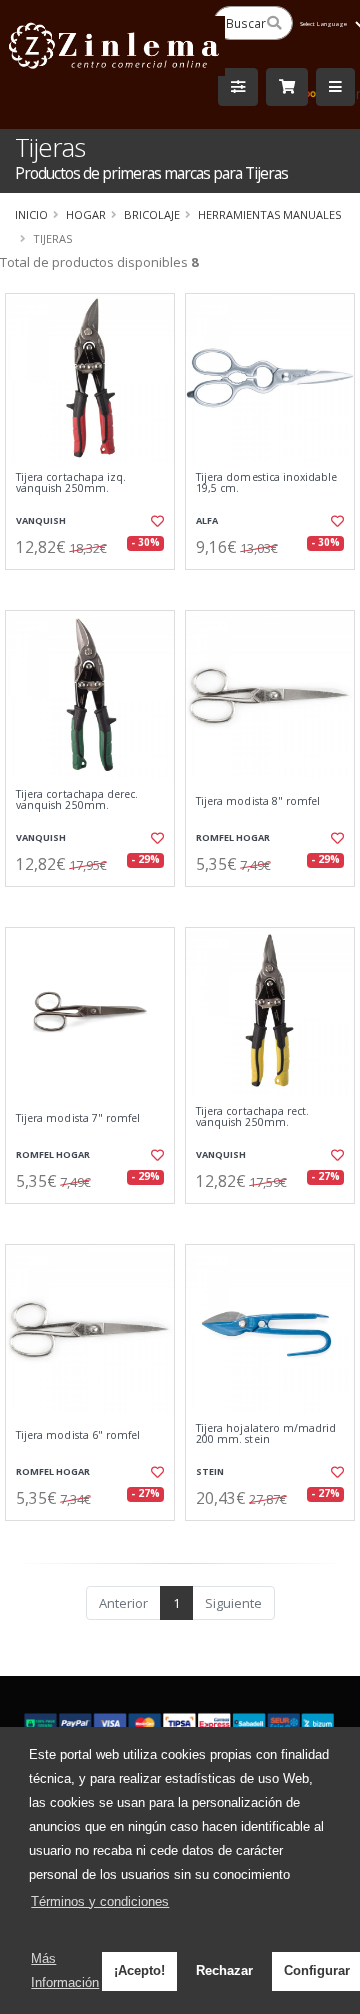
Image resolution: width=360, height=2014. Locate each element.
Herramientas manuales (269, 214)
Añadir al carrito (96, 586)
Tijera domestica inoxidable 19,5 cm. (266, 483)
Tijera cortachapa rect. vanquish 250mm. (252, 1117)
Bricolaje (152, 214)
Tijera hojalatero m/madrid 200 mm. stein (266, 1434)
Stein (210, 1471)
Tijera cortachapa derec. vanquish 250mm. (77, 800)
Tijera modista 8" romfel (258, 801)
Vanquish (41, 520)
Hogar (86, 214)
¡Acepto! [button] (139, 1970)
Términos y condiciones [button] (100, 1901)
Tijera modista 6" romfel (78, 1435)
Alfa (207, 520)
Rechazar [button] (224, 1970)
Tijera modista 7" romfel (78, 1118)
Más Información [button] (65, 1970)
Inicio (31, 214)
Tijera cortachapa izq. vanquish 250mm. (71, 483)
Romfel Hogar (233, 837)
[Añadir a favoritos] (157, 521)
